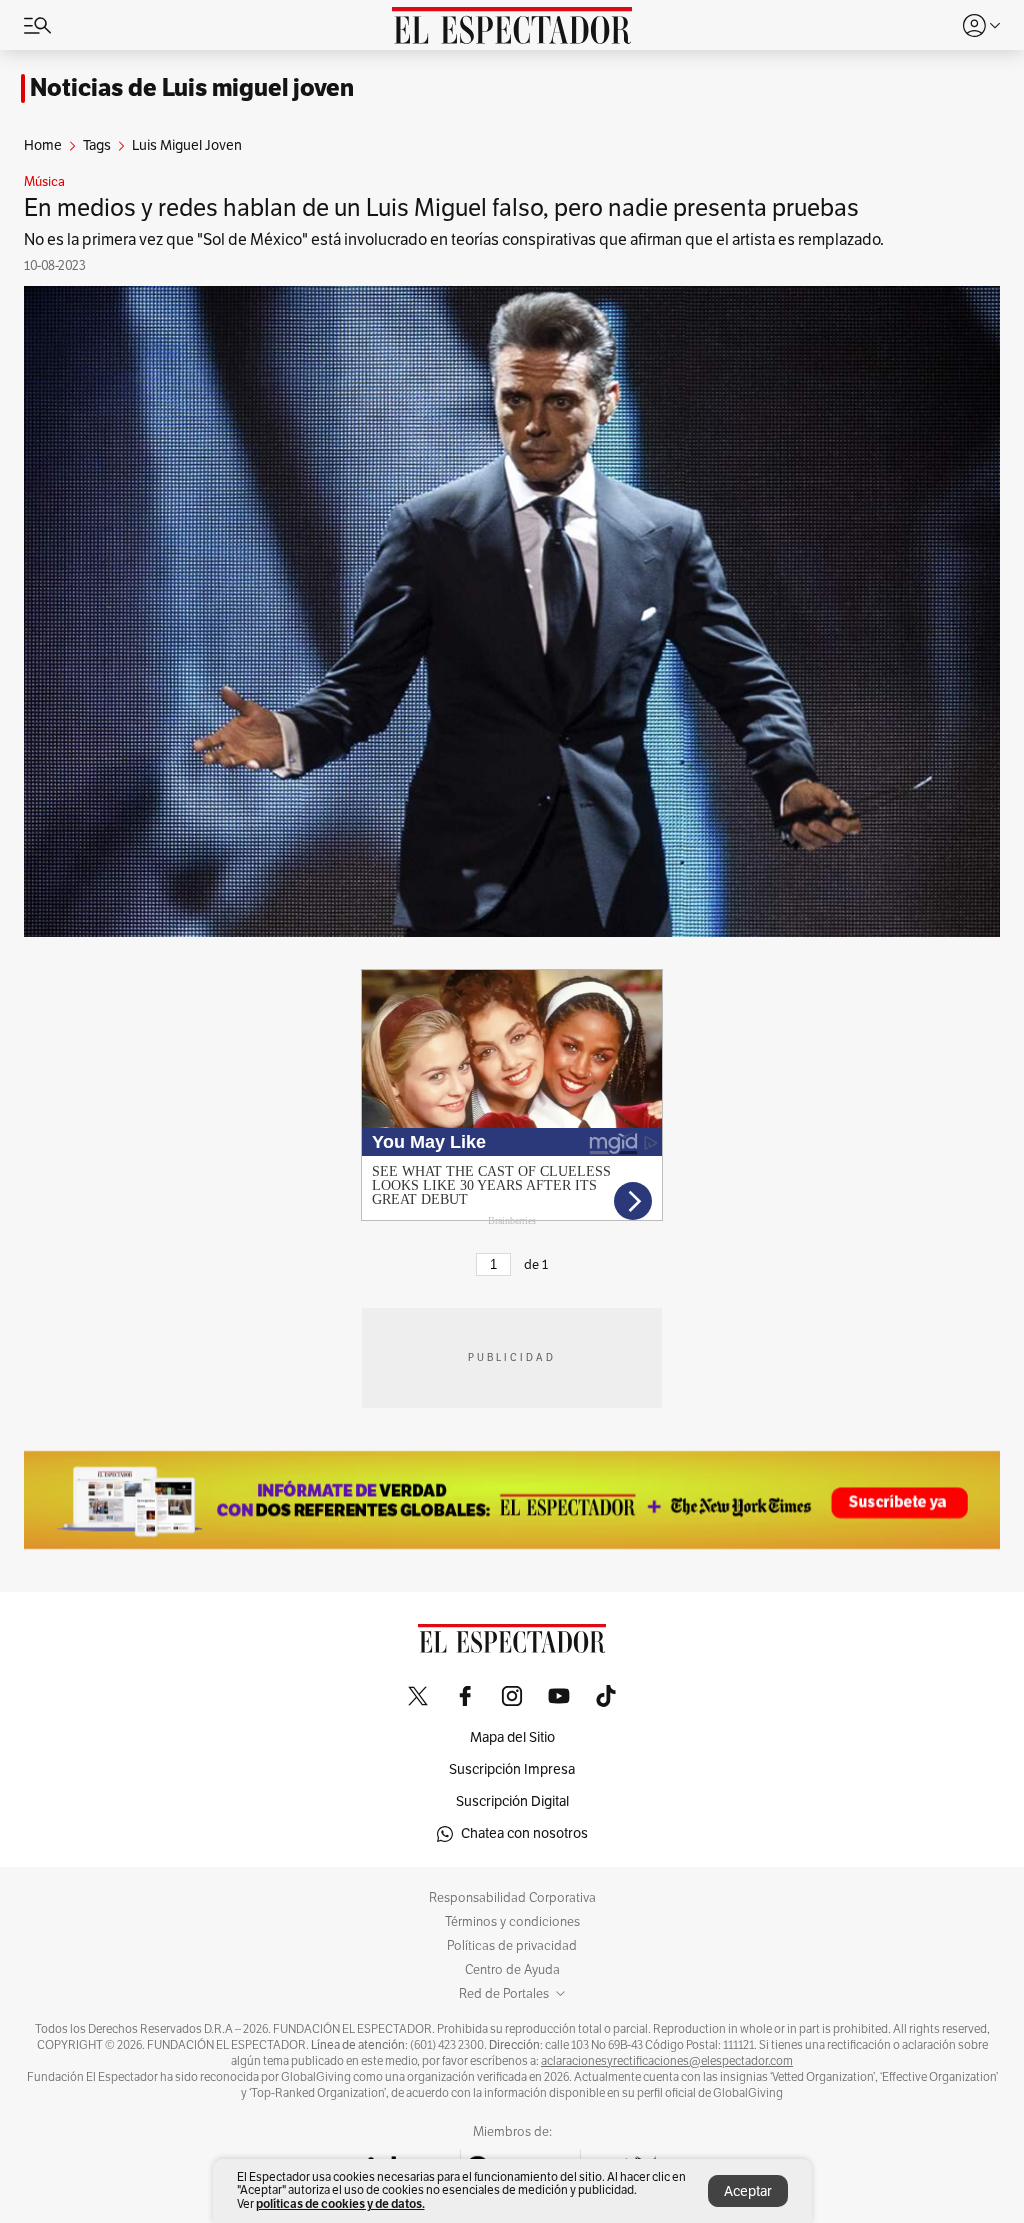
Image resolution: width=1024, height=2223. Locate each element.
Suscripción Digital (512, 1801)
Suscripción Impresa (512, 1769)
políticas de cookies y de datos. (340, 2203)
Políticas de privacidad (512, 1946)
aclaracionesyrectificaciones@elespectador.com (667, 2061)
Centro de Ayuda (512, 1970)
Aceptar (748, 2191)
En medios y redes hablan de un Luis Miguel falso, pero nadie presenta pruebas (441, 208)
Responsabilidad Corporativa (512, 1898)
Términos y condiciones (512, 1922)
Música (44, 182)
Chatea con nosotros (524, 1833)
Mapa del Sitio (512, 1737)
